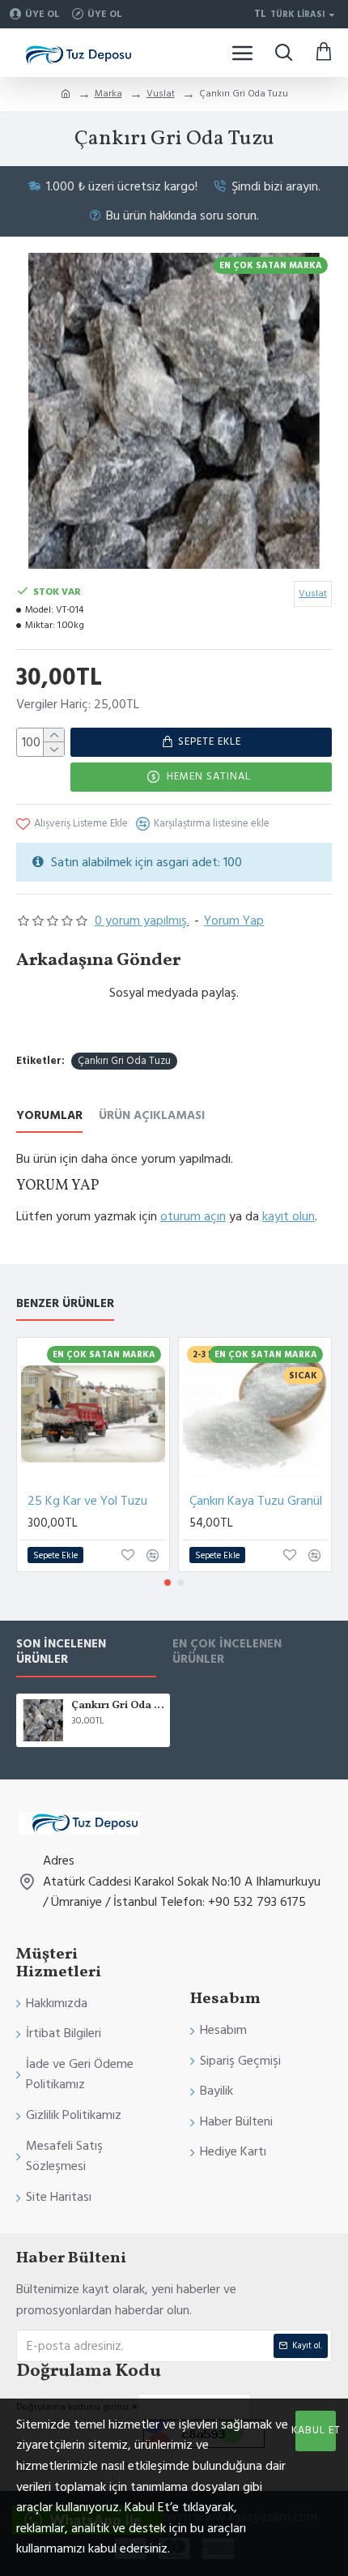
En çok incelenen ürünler (227, 1652)
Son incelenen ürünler (61, 1652)
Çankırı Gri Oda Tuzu (124, 1061)
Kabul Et (316, 2430)
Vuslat (161, 94)
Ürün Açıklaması (152, 1116)
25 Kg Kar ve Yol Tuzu (87, 1501)
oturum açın (193, 1216)
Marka (108, 94)
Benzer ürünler (65, 1304)
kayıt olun (289, 1216)
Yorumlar (49, 1116)
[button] (168, 1583)
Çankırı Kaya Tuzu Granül (256, 1501)
